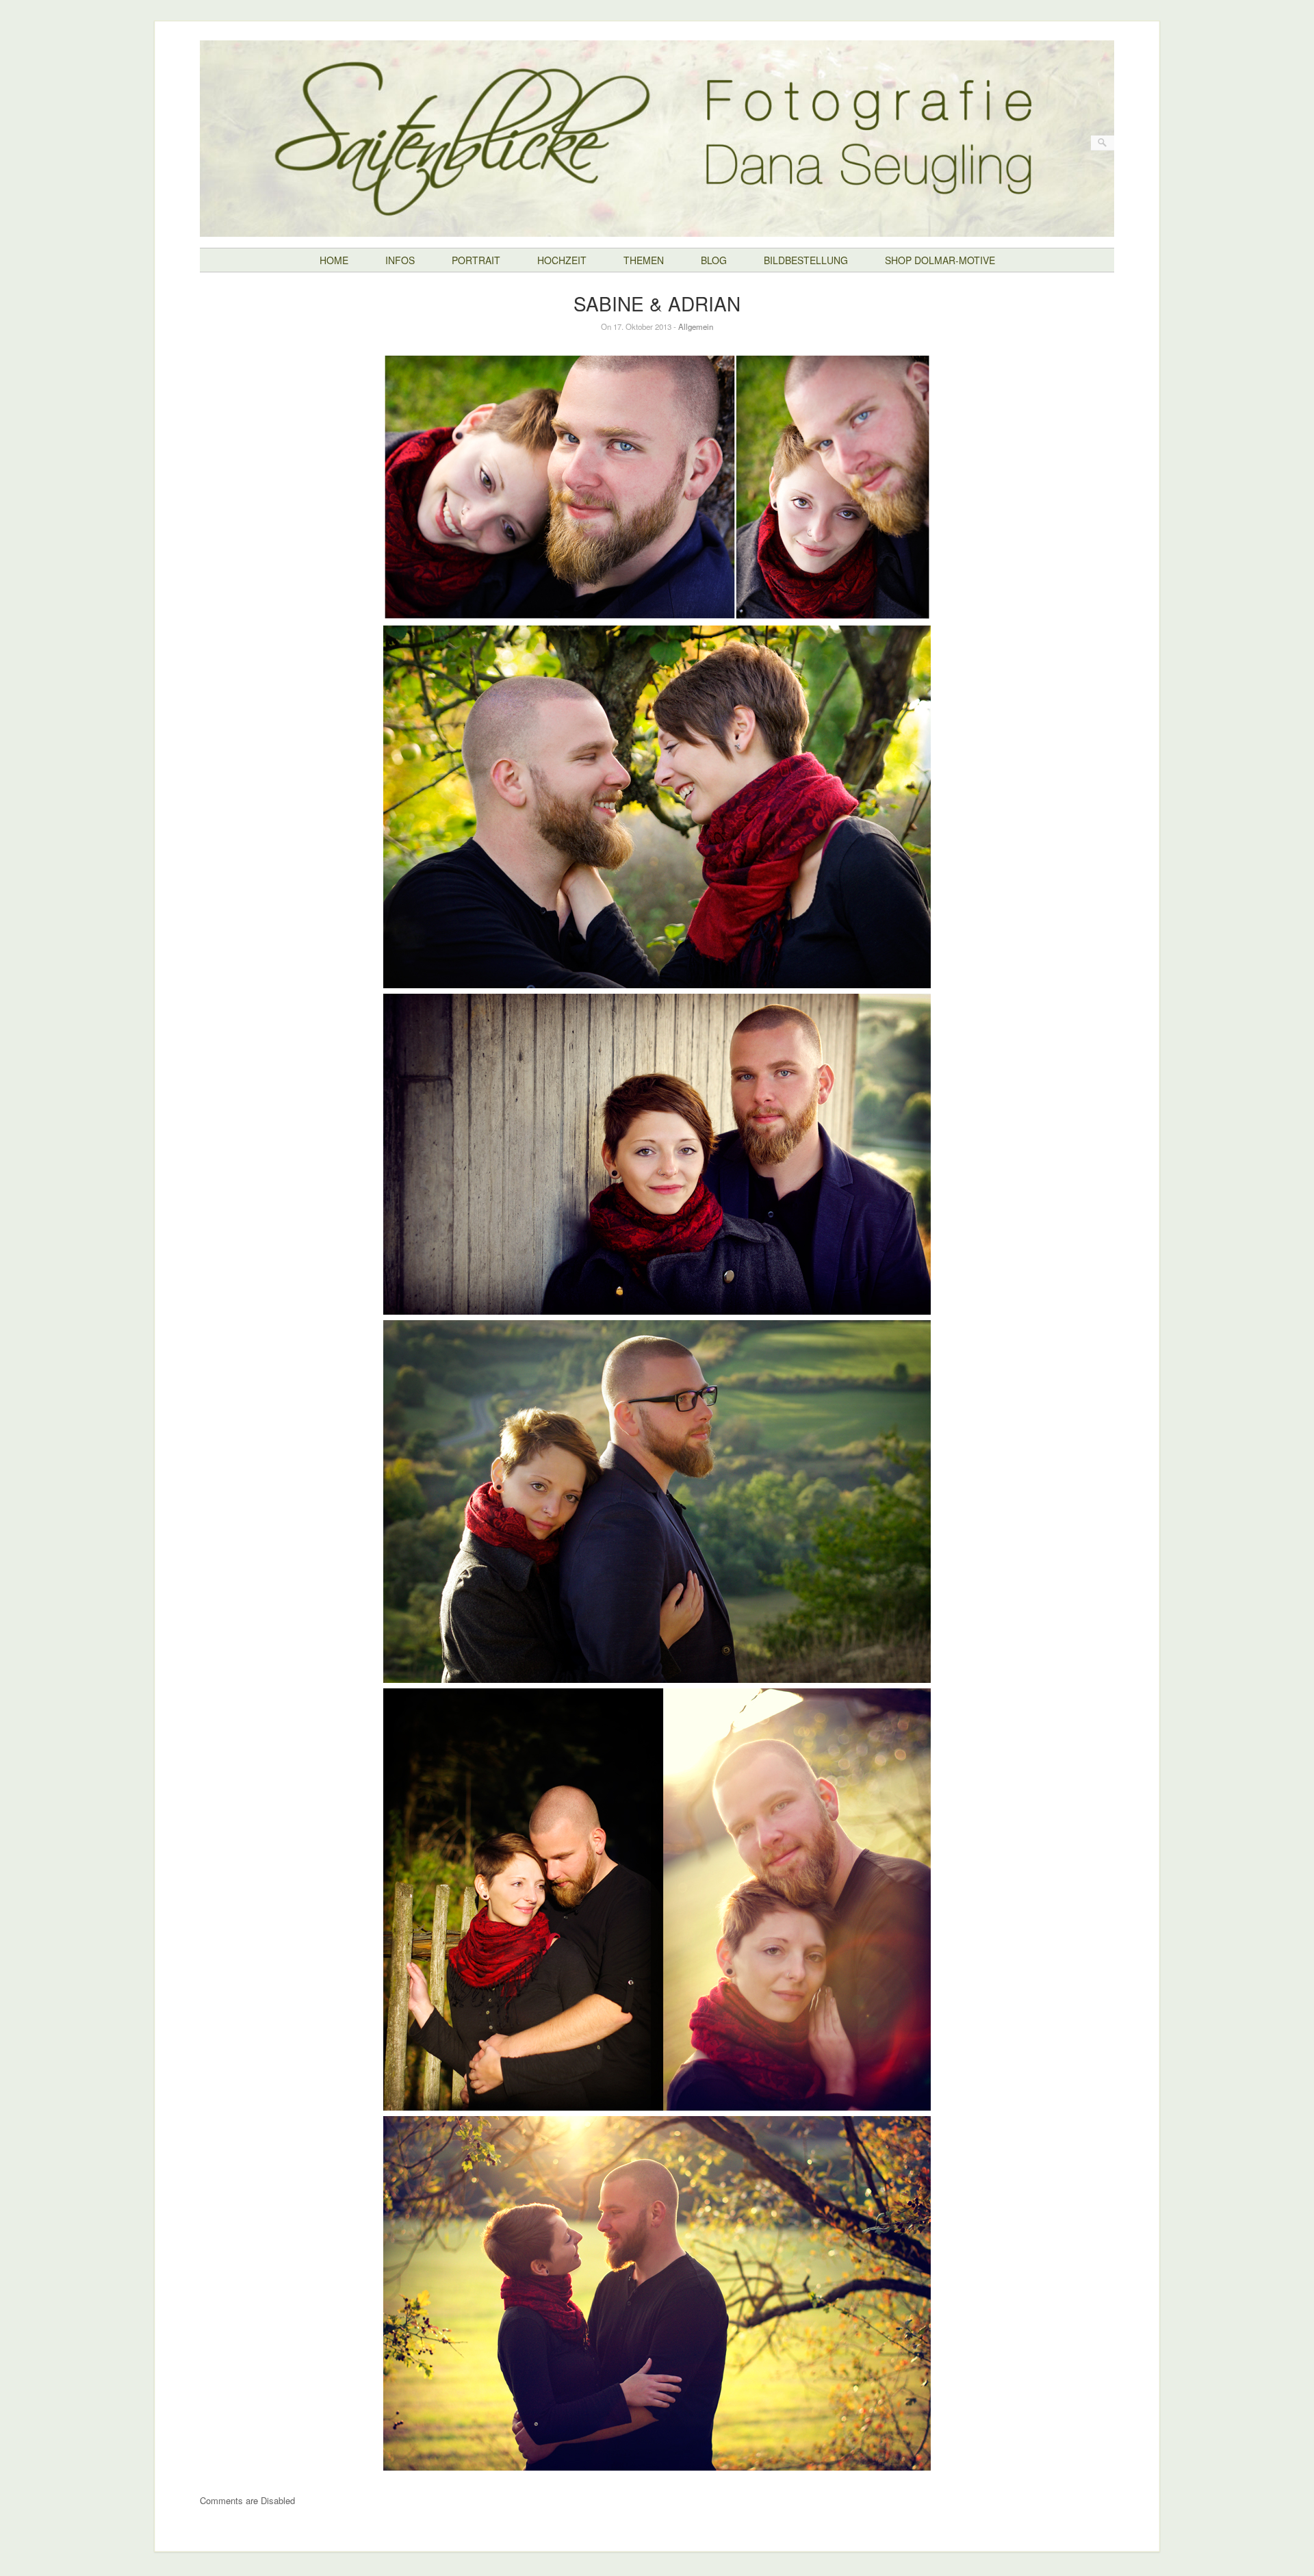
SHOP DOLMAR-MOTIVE (940, 260)
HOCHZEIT (562, 260)
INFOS (400, 260)
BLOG (714, 260)
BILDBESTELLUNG (806, 260)
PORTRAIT (476, 260)
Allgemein (696, 326)
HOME (334, 260)
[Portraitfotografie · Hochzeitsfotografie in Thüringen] (657, 226)
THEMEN (644, 260)
